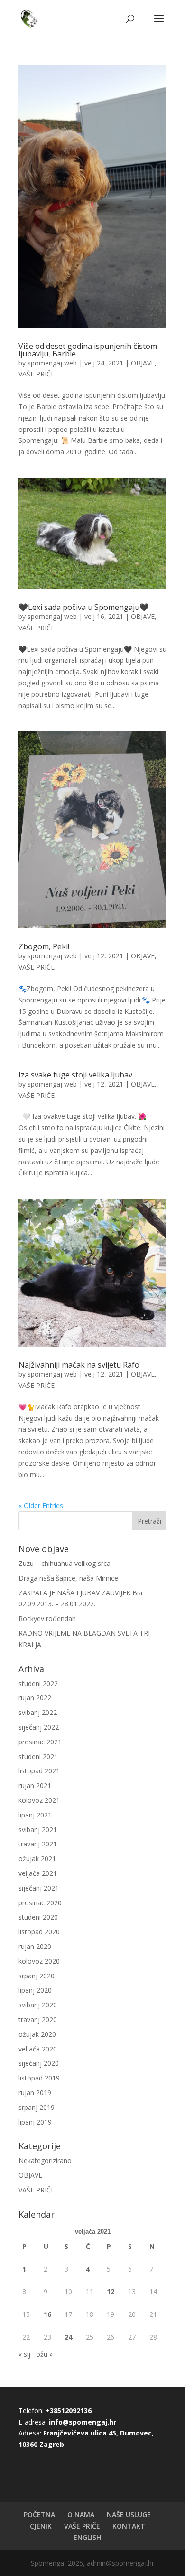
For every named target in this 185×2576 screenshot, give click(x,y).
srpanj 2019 (37, 2107)
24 (68, 2337)
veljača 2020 (38, 2049)
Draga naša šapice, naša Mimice (68, 1578)
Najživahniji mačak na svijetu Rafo (79, 1365)
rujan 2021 (35, 1785)
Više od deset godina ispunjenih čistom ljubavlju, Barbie (88, 350)
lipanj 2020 (35, 1990)
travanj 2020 (38, 2019)
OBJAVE (143, 363)
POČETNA (39, 2515)
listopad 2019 (39, 2078)
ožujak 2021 (37, 1859)
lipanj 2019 (35, 2122)
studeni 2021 (38, 1756)
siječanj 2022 (39, 1727)
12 (111, 2291)
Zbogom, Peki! (44, 946)
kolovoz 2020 (39, 1961)
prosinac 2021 (40, 1742)
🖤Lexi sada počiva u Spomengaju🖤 (84, 607)
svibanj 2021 (38, 1830)
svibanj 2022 (38, 1712)
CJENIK (41, 2526)
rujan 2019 (35, 2093)
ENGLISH (87, 2537)
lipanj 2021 (35, 1815)
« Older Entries (41, 1505)
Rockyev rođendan (47, 1618)
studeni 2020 (38, 1917)
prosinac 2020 (40, 1903)
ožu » (44, 2354)
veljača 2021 (38, 1873)
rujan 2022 (35, 1698)
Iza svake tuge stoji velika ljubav (75, 1075)
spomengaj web (52, 363)
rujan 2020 (35, 1946)
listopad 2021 (39, 1771)
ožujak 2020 (37, 2034)
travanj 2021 (38, 1844)
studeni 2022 (38, 1683)
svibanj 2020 (38, 2005)
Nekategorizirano (45, 2160)
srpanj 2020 (37, 1976)
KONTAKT (129, 2526)
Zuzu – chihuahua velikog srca (65, 1563)
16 (47, 2314)
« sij (24, 2354)
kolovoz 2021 (39, 1800)
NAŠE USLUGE (129, 2515)
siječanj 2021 (39, 1888)
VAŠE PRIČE (37, 374)
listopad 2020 (39, 1932)
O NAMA (81, 2515)
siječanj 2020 (39, 2063)
